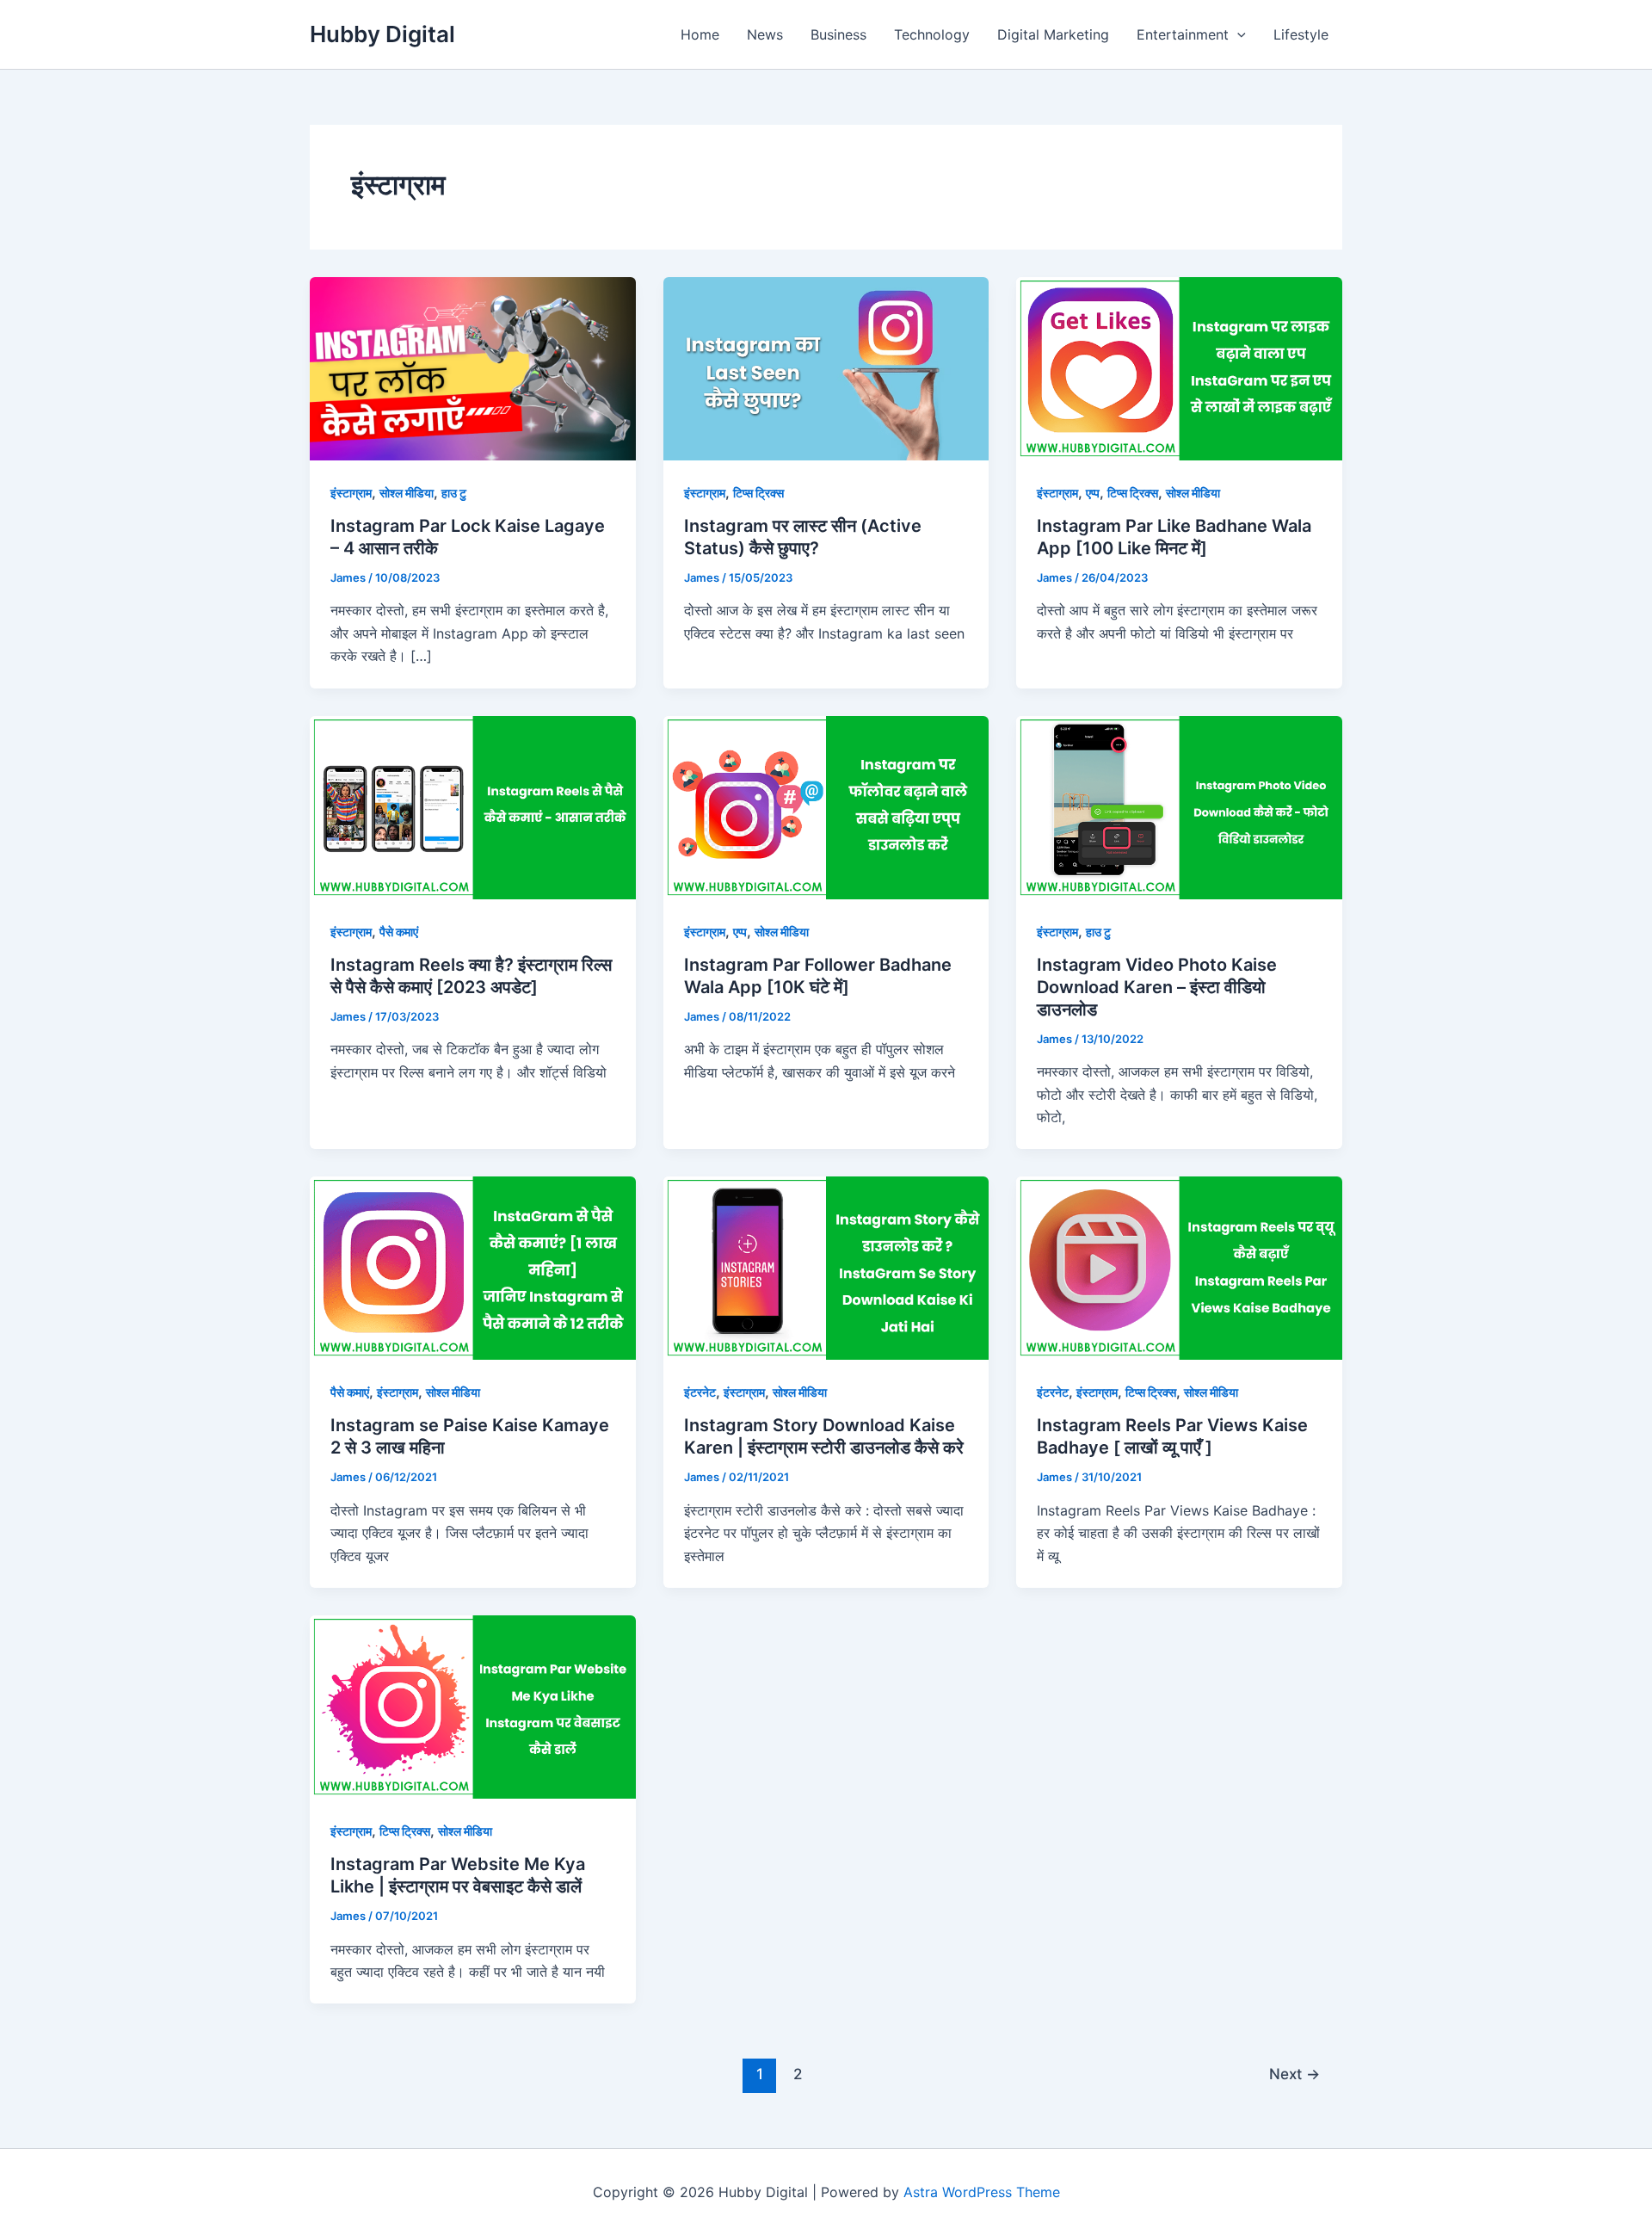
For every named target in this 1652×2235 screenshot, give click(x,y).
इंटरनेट (700, 1392)
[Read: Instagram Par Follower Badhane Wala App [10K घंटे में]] (826, 806)
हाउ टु (454, 493)
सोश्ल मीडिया (407, 493)
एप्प (1093, 493)
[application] (1237, 34)
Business (838, 34)
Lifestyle (1301, 34)
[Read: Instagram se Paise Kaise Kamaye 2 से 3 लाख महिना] (473, 1267)
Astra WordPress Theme (982, 2192)
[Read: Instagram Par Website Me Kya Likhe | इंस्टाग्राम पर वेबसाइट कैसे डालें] (473, 1706)
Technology (932, 34)
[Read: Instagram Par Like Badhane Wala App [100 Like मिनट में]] (1179, 367)
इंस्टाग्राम (351, 493)
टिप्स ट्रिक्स (758, 493)
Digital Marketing (1053, 34)
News (765, 34)
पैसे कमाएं (399, 932)
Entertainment (1183, 34)
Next (1294, 2074)
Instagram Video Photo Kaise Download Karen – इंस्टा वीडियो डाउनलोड (1157, 987)
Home (700, 34)
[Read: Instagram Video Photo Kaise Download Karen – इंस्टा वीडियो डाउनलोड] (1179, 806)
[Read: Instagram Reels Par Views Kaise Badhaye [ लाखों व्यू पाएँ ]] (1179, 1267)
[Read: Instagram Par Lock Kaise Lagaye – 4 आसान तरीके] (473, 367)
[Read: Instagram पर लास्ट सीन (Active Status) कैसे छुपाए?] (826, 367)
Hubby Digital (382, 34)
